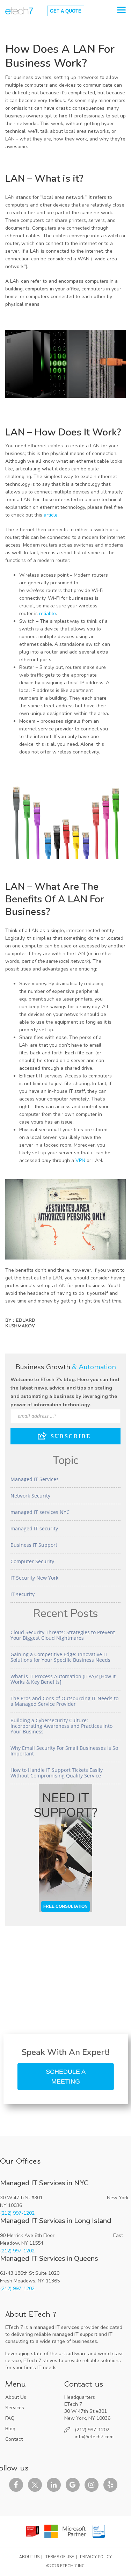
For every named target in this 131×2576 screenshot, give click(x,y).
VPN (80, 1160)
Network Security (30, 1496)
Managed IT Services (35, 1479)
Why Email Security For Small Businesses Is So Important (64, 1751)
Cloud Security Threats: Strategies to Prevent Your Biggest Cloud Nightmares (63, 1635)
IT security (23, 1594)
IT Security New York (34, 1578)
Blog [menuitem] (10, 2429)
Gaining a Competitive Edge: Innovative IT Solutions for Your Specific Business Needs (60, 1657)
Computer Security (32, 1561)
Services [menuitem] (15, 2408)
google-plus (73, 2485)
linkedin (54, 2485)
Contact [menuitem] (14, 2439)
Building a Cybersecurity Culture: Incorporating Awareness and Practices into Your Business (61, 1726)
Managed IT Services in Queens (49, 2258)
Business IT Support (34, 1545)
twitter (35, 2485)
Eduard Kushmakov (20, 1323)
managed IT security (34, 1528)
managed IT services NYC (40, 1512)
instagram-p (92, 2485)
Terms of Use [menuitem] (60, 2557)
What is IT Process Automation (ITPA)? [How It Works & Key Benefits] (63, 1679)
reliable (48, 614)
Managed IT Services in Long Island (56, 2221)
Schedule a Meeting (66, 2077)
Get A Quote (66, 11)
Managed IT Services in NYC (44, 2183)
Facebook (16, 2485)
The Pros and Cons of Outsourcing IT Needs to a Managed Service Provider (64, 1701)
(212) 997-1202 (17, 2213)
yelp (110, 2485)
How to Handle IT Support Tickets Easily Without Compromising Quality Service (57, 1773)
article (51, 515)
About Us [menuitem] (16, 2397)
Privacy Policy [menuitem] (96, 2557)
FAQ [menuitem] (10, 2418)
